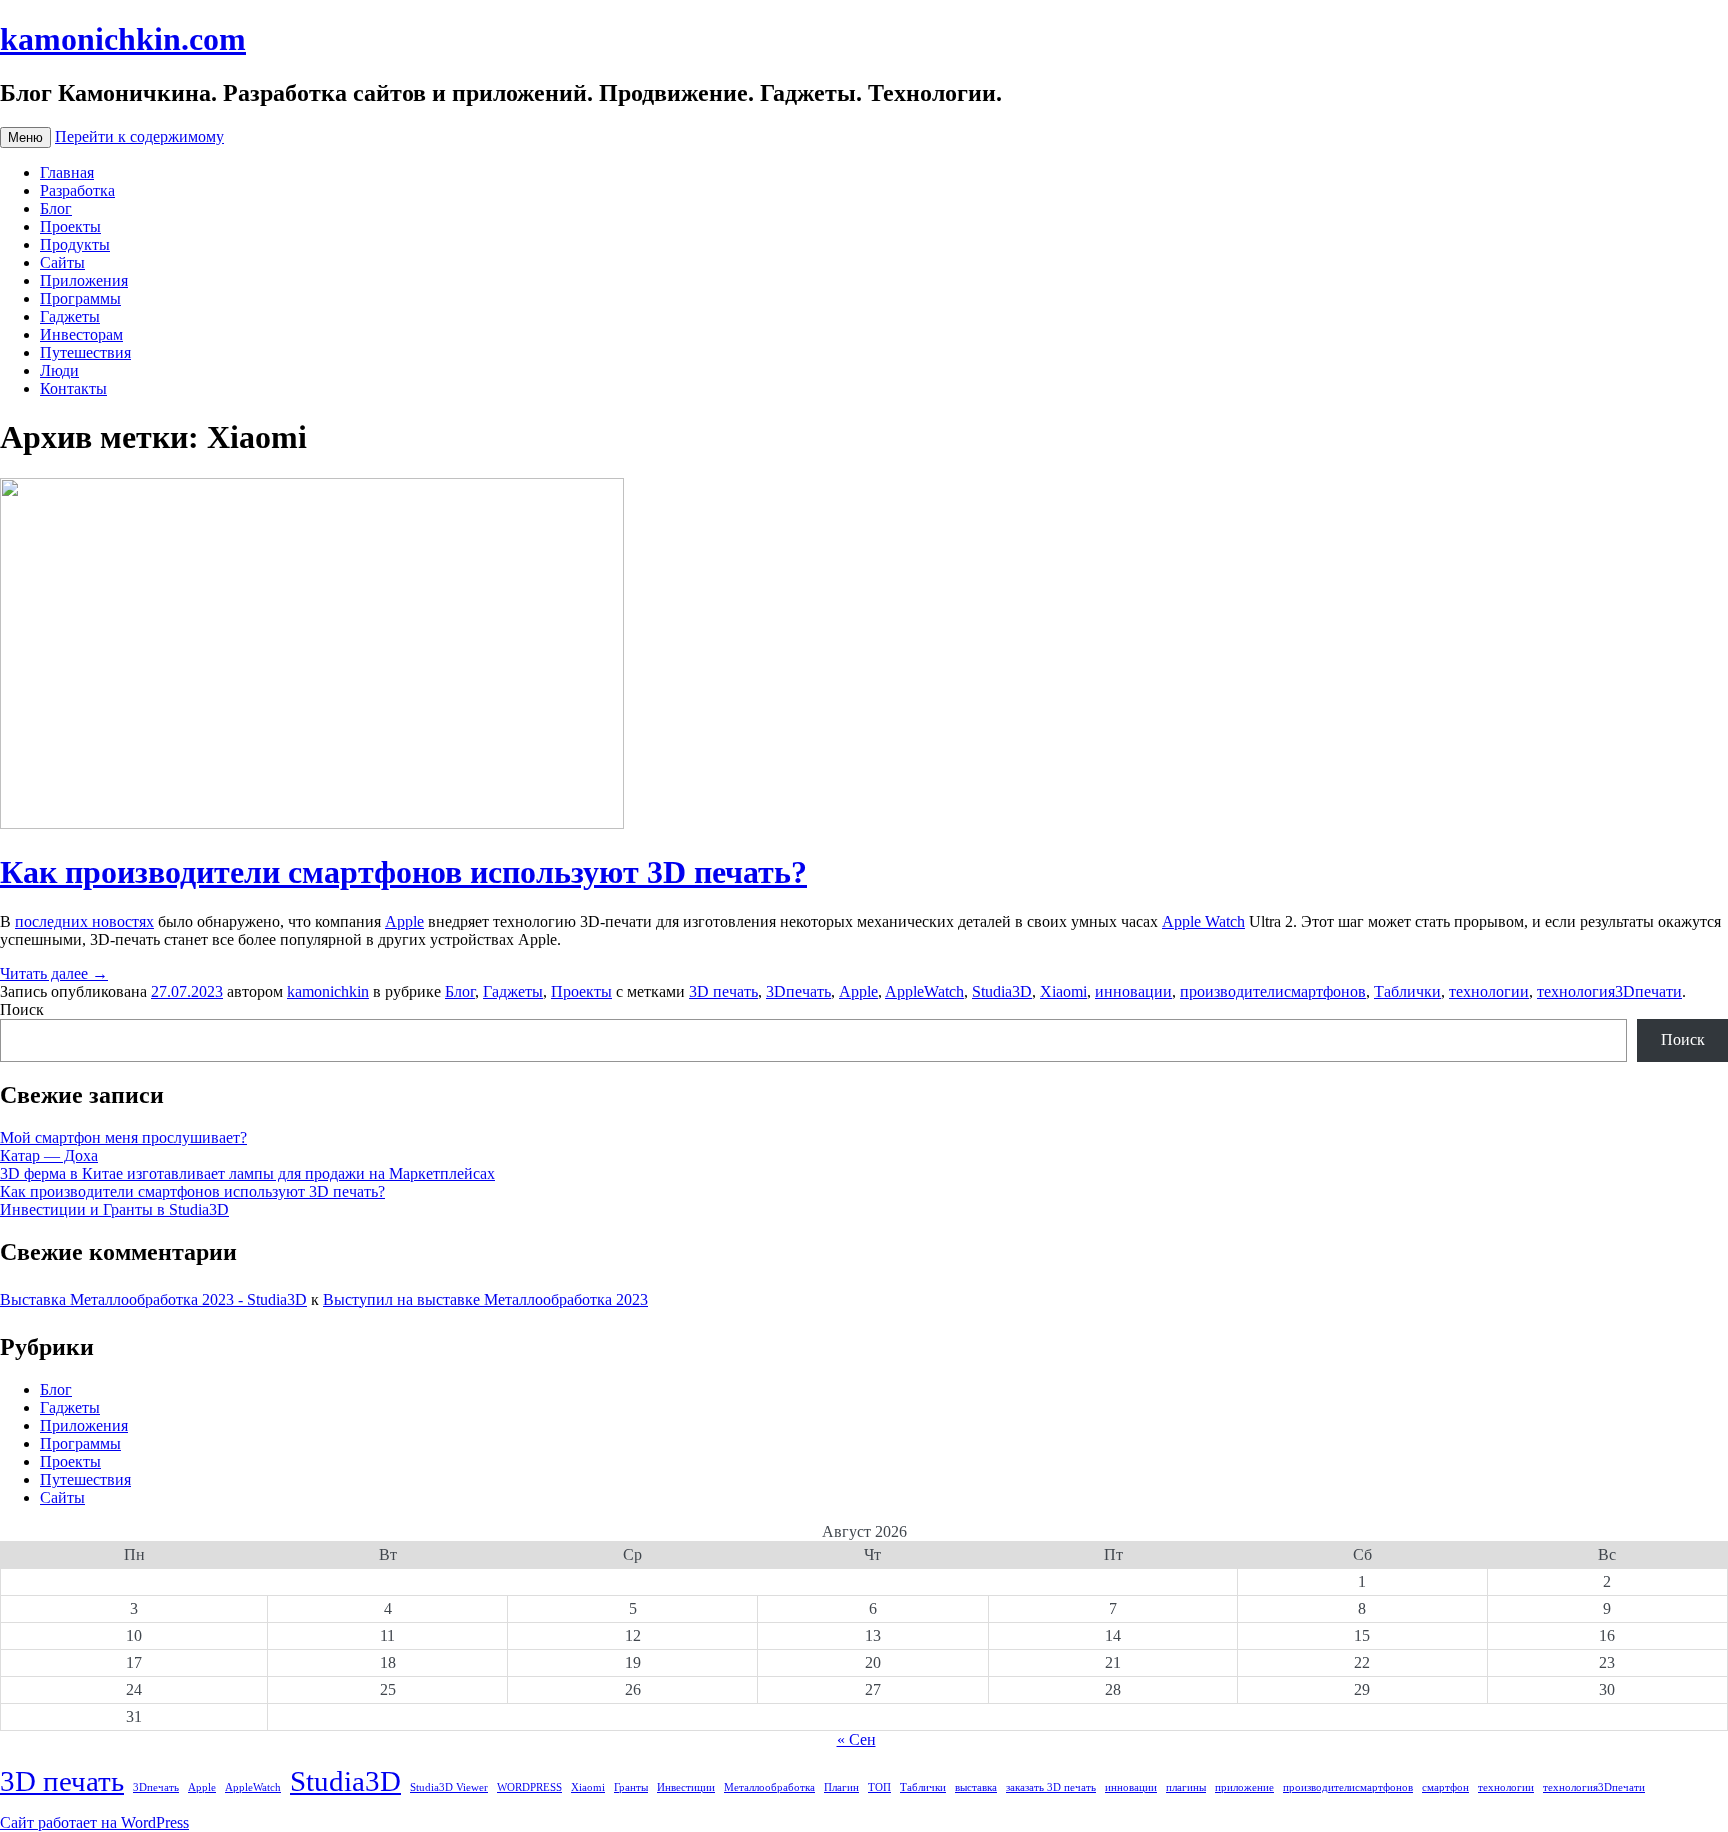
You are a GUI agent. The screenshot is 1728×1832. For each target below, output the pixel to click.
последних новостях (84, 921)
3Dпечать (798, 991)
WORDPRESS (529, 1787)
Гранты (631, 1787)
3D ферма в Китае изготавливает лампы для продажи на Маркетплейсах (247, 1173)
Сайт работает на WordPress (94, 1822)
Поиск (22, 1009)
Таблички (1407, 991)
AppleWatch (924, 991)
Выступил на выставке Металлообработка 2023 (485, 1299)
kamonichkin (328, 991)
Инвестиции (686, 1787)
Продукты (75, 244)
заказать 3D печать (1051, 1787)
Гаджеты (70, 316)
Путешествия (85, 352)
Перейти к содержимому (139, 136)
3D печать (723, 991)
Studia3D (1002, 991)
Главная (67, 172)
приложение (1244, 1787)
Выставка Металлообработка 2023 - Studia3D (153, 1299)
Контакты (73, 388)
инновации (1133, 991)
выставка (976, 1787)
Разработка (77, 190)
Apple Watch (1203, 921)
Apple (404, 921)
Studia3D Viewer (449, 1787)
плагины (1186, 1787)
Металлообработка (769, 1787)
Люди (59, 370)
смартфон (1445, 1787)
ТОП (879, 1787)
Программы (80, 298)
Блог (56, 208)
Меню (25, 137)
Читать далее (54, 973)
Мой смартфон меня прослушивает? (123, 1137)
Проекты (70, 226)
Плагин (841, 1787)
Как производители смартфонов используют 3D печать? (403, 872)
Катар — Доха (49, 1155)
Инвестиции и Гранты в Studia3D (114, 1209)
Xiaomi (1063, 991)
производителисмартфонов (1273, 991)
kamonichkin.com (123, 39)
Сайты (62, 262)
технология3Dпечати (1609, 991)
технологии (1489, 991)
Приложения (84, 280)
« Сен (856, 1739)
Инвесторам (81, 334)
